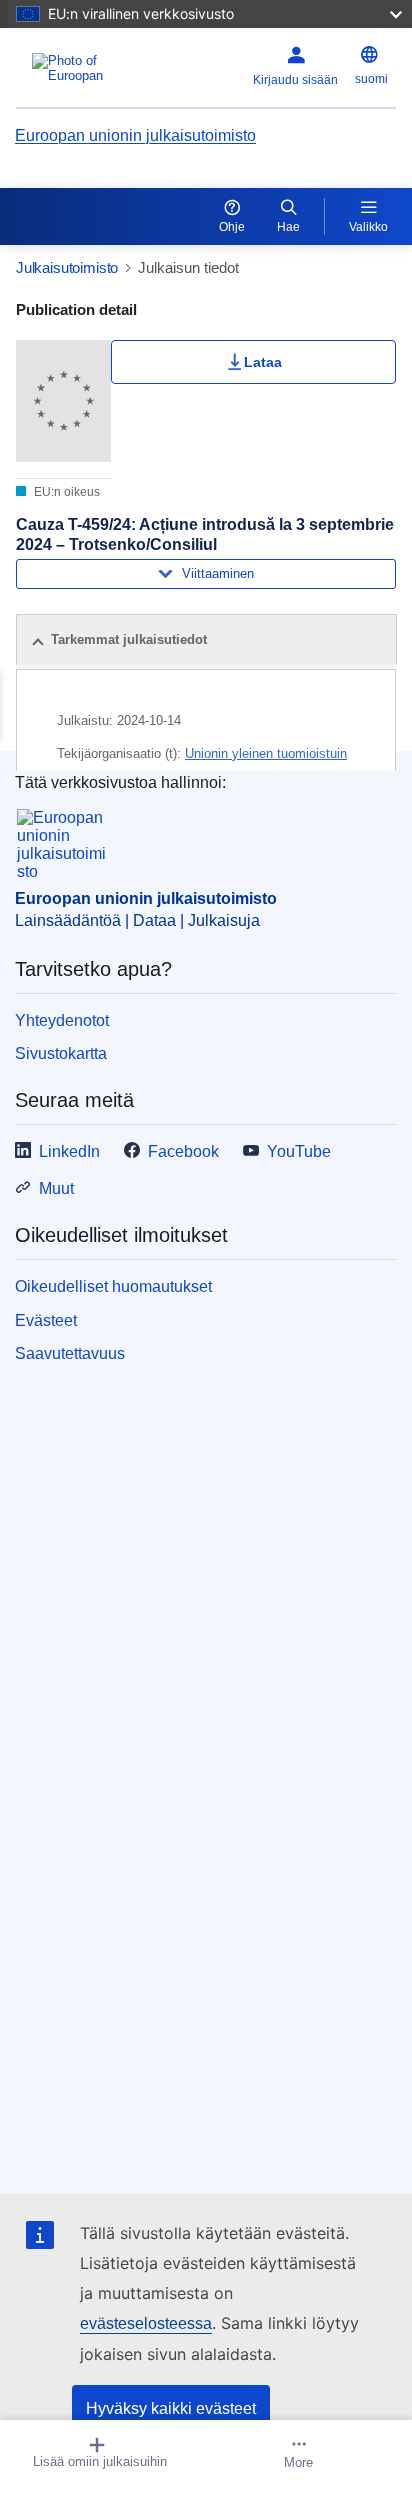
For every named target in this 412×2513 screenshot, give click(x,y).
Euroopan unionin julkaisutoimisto (135, 135)
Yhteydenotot (62, 1020)
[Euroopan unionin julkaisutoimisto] (82, 68)
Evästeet (46, 1320)
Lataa (263, 362)
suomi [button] (371, 79)
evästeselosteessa (146, 2323)
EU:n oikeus (65, 492)
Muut (56, 1188)
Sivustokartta (61, 1053)
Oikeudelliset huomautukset (113, 1286)
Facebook (183, 1151)
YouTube (299, 1151)
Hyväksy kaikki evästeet (171, 2408)
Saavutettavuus (70, 1353)
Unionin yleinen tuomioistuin (266, 753)
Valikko (368, 227)
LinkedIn (69, 1151)
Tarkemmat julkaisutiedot (129, 639)
